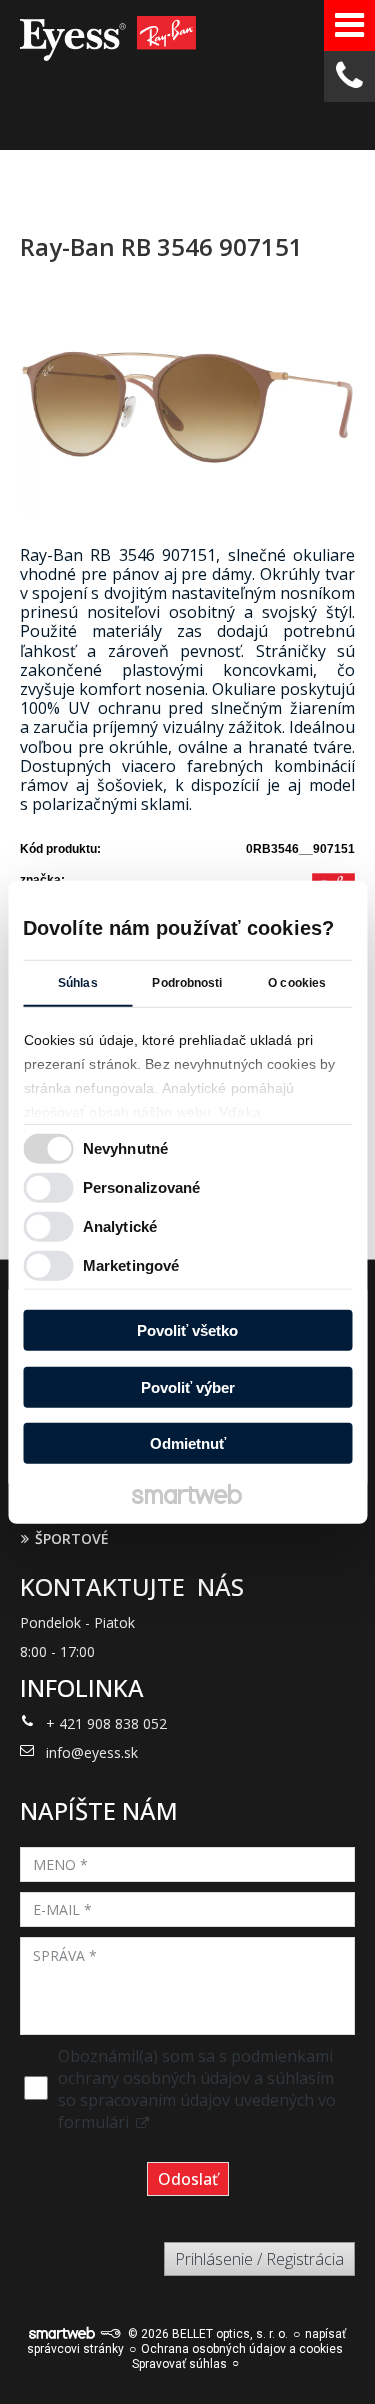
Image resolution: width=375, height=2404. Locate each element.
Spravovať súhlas (179, 2364)
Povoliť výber (188, 1386)
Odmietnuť (188, 1443)
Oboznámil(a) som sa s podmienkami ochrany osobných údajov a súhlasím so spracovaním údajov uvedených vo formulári (197, 2089)
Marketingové (131, 1264)
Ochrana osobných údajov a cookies (242, 2349)
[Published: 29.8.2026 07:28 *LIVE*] (110, 2334)
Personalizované (142, 1186)
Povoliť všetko (187, 1330)
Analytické (120, 1225)
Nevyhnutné (125, 1147)
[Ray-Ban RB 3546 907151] (187, 408)
